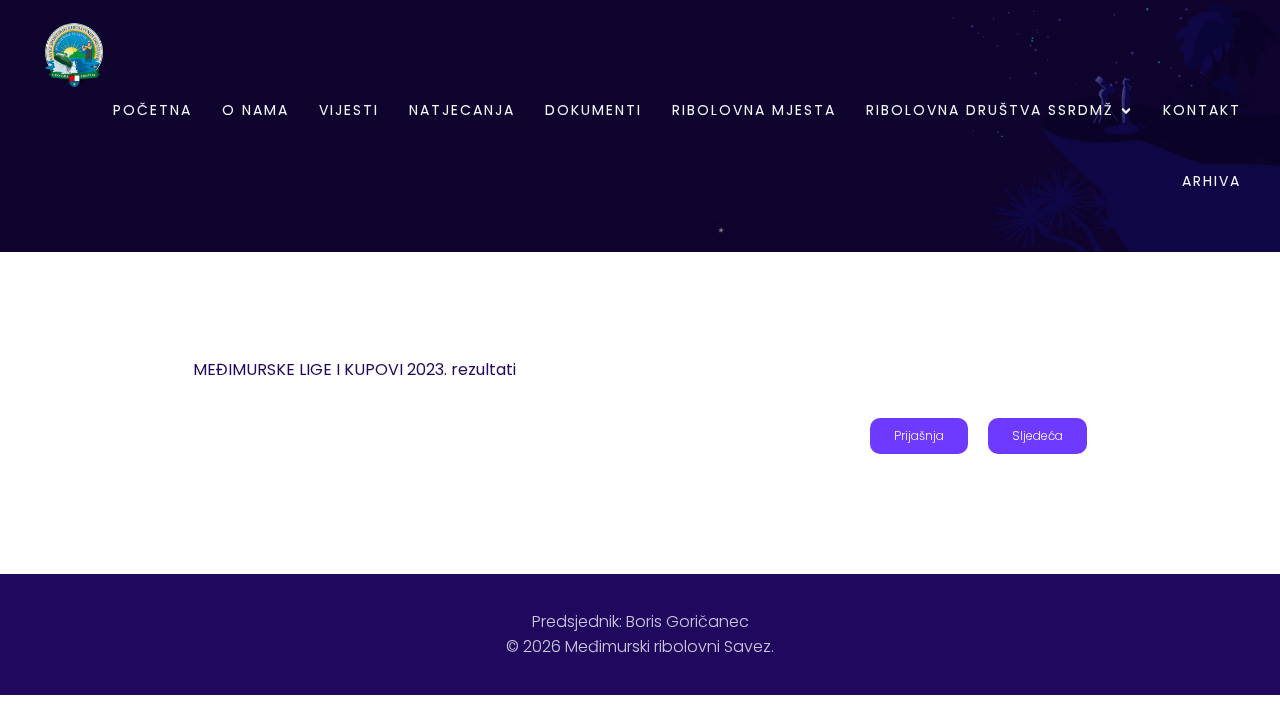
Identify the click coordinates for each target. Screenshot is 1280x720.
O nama (255, 110)
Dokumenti (593, 110)
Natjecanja (462, 110)
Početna (152, 110)
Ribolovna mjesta (754, 110)
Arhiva (1211, 181)
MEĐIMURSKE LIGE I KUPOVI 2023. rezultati (354, 369)
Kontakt (1202, 110)
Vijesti (349, 110)
